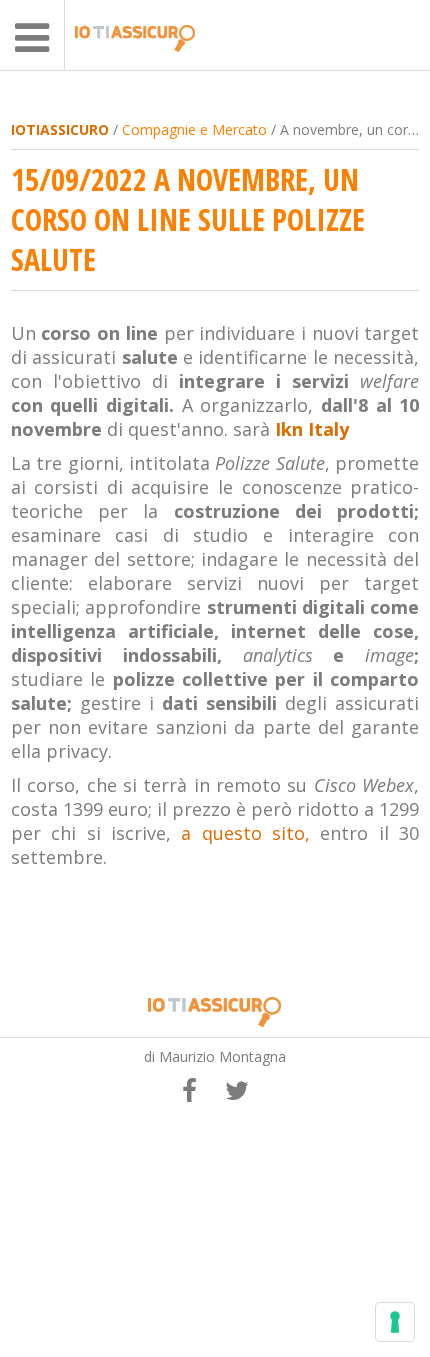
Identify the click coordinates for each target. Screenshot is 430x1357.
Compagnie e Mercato (194, 129)
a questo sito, (245, 833)
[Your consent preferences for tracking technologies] (395, 1322)
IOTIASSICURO (60, 129)
